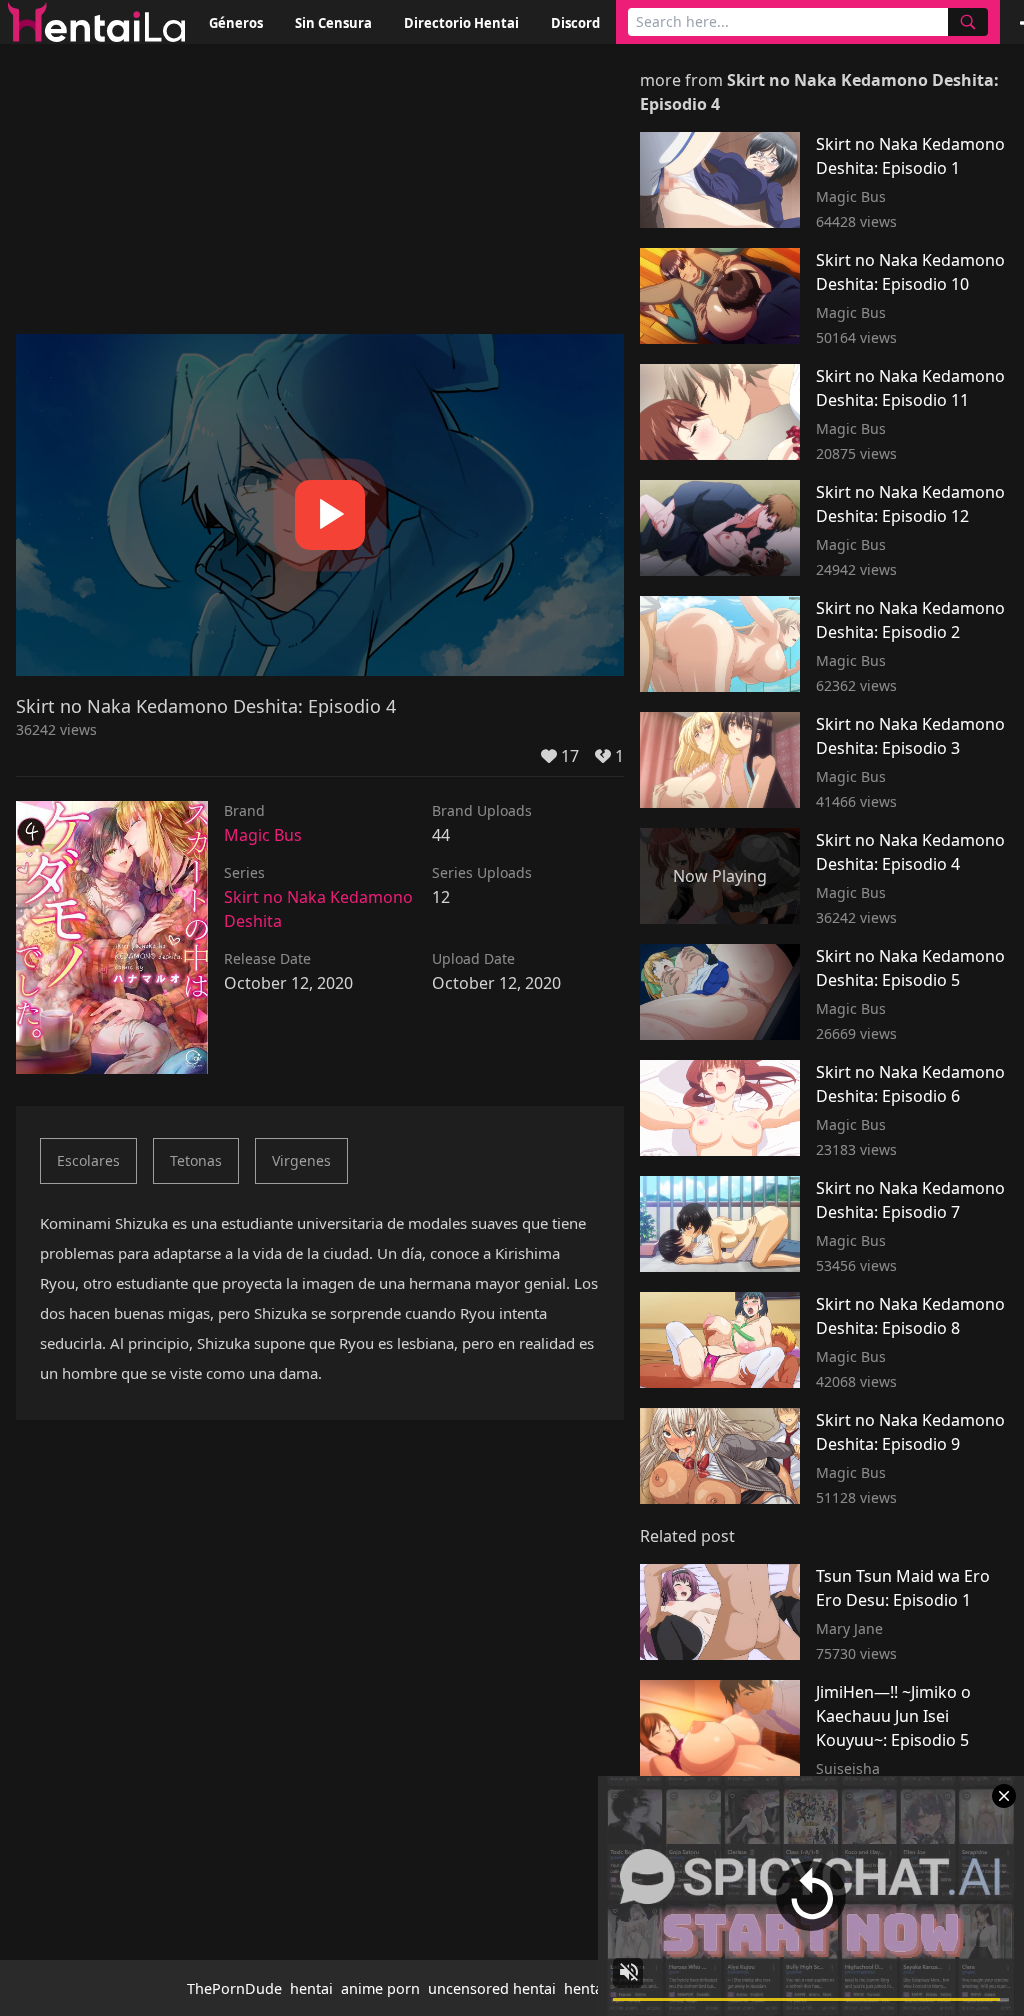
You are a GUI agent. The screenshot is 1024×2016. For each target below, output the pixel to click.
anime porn (380, 1988)
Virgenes (301, 1160)
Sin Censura (333, 23)
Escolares (88, 1160)
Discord (575, 23)
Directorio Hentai (461, 23)
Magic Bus (263, 835)
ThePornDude (234, 1988)
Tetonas (196, 1160)
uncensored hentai (492, 1988)
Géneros (236, 23)
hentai (311, 1988)
